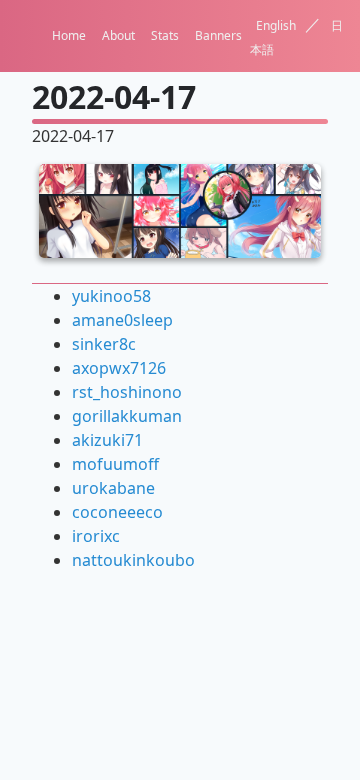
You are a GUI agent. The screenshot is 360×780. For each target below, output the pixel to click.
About (118, 35)
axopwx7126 (119, 368)
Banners (218, 35)
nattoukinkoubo (133, 560)
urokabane (113, 488)
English (276, 25)
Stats (165, 35)
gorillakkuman (127, 416)
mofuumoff (115, 464)
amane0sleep (122, 320)
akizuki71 (107, 440)
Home (69, 35)
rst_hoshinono (127, 392)
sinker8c (104, 344)
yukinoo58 (111, 296)
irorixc (96, 536)
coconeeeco (117, 512)
